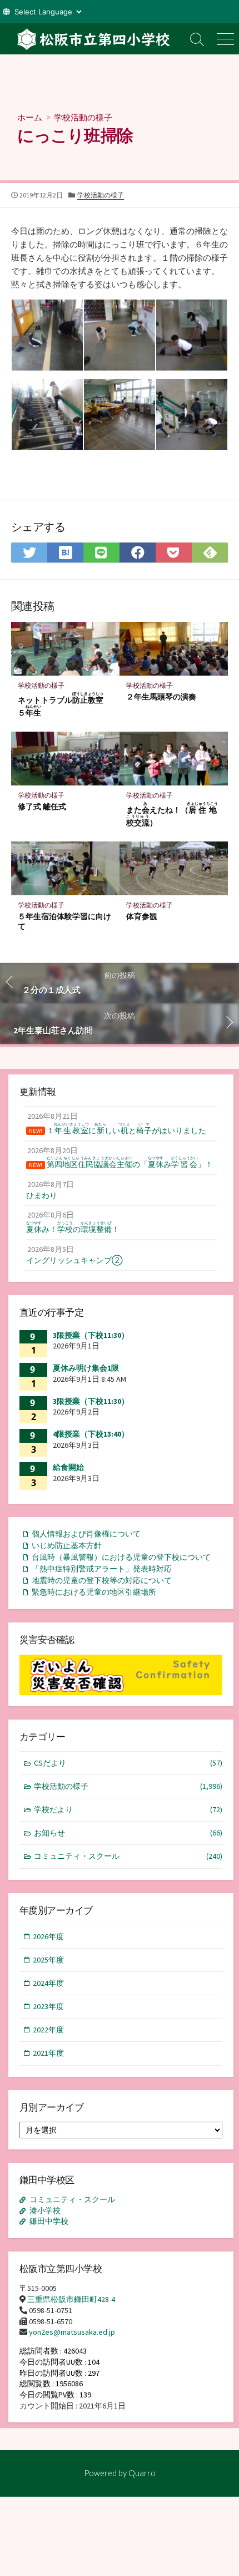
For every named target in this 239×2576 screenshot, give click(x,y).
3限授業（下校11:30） (91, 1335)
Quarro (142, 2473)
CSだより (128, 1763)
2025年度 (48, 1960)
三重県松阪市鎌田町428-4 (71, 2299)
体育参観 (142, 916)
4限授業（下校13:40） (91, 1434)
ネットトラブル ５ (64, 704)
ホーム (30, 117)
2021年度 (48, 2053)
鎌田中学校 (49, 2221)
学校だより (128, 1809)
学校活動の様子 (83, 117)
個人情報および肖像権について (86, 1534)
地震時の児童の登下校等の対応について (102, 1580)
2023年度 (48, 2006)
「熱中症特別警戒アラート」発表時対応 (102, 1569)
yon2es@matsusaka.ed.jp (72, 2332)
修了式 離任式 (42, 806)
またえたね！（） (172, 814)
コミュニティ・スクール (128, 1856)
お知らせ (128, 1833)
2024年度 (48, 1983)
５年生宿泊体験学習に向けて (64, 921)
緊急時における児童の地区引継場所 (94, 1592)
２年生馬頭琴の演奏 (161, 696)
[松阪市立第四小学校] (92, 39)
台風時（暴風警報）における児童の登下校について (121, 1557)
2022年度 (48, 2030)
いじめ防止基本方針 (67, 1545)
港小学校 (45, 2210)
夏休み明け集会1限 (86, 1368)
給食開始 (68, 1467)
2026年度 (48, 1936)
